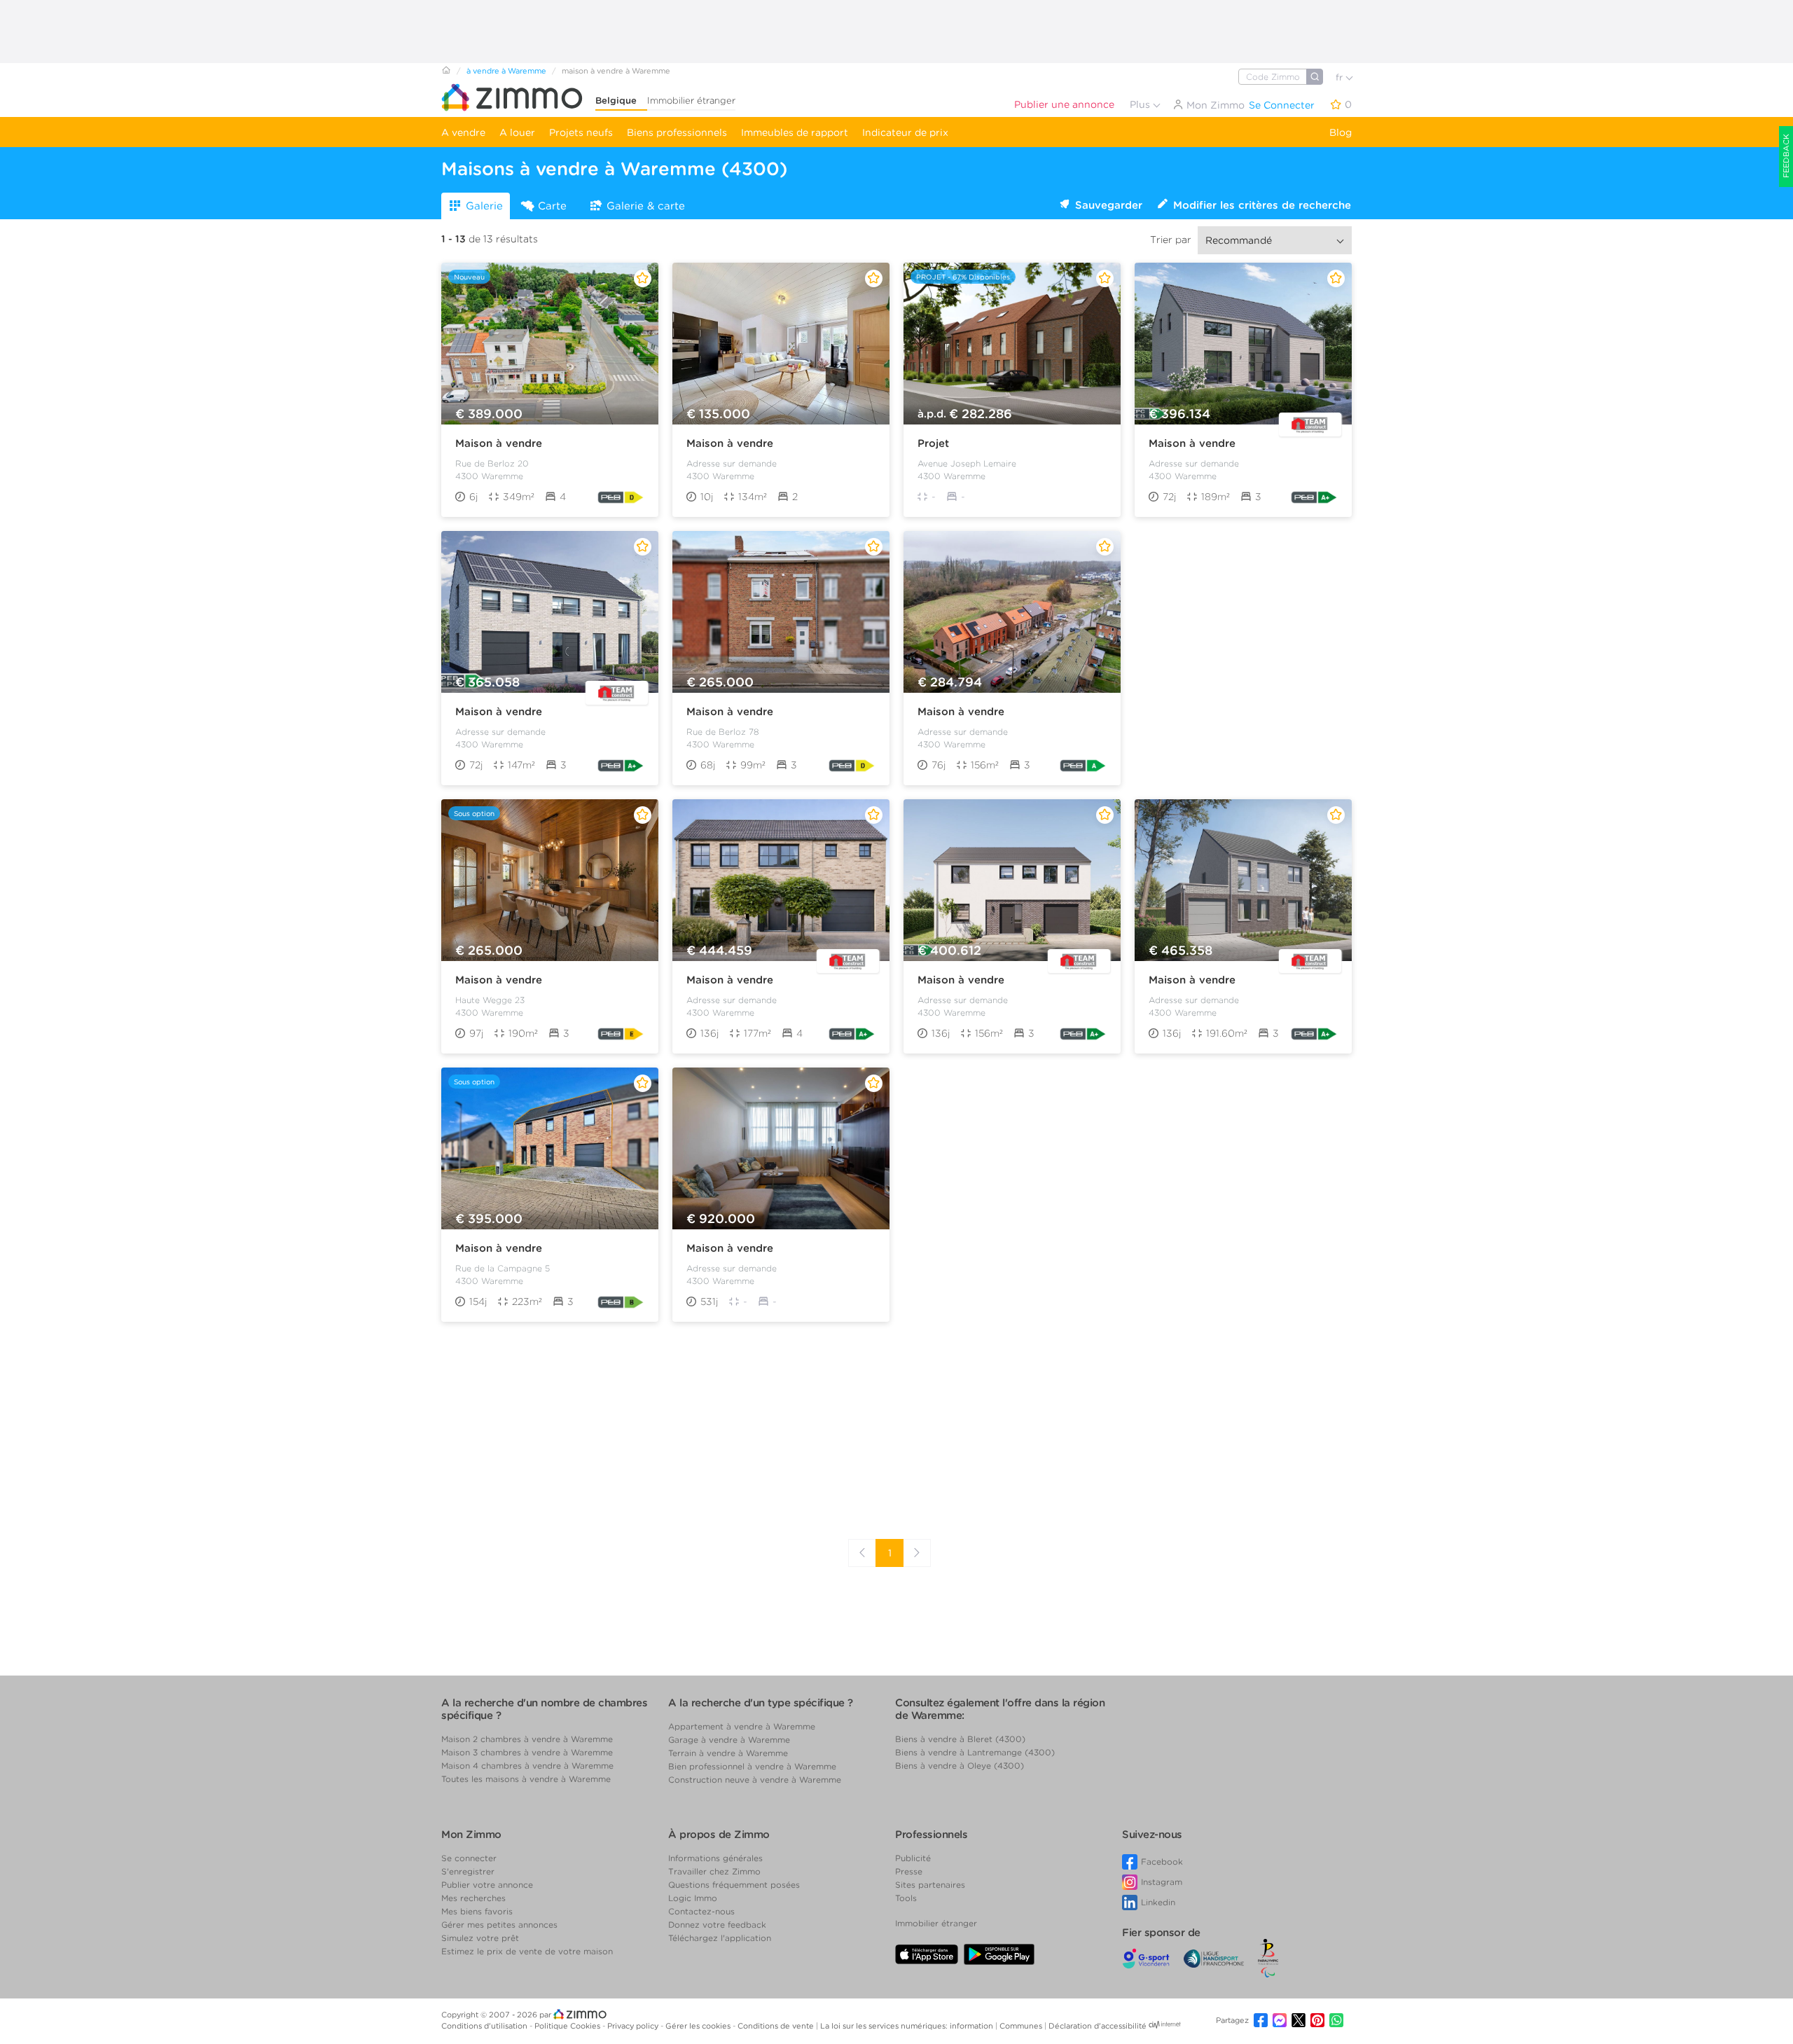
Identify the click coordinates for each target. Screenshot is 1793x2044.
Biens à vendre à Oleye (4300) (960, 1766)
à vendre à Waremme (506, 71)
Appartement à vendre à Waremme (742, 1726)
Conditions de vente (777, 2026)
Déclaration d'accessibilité (1098, 2026)
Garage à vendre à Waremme (729, 1740)
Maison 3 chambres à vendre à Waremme (527, 1752)
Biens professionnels (677, 132)
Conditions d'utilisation (485, 2026)
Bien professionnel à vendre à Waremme (752, 1766)
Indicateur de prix (905, 132)
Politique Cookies (568, 2026)
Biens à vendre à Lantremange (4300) (975, 1752)
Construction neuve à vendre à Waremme (755, 1780)
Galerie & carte (646, 206)
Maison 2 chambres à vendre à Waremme (527, 1739)
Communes (1022, 2026)
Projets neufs (581, 132)
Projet (933, 443)
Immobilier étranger (691, 101)
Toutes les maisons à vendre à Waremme (526, 1779)
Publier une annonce (1064, 104)
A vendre (463, 132)
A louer (517, 132)
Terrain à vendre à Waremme (728, 1753)
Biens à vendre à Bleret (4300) (960, 1739)
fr (1341, 77)
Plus (1141, 104)
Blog (1341, 132)
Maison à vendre (499, 443)
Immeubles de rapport (795, 132)
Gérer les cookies (699, 2026)
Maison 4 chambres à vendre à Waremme (527, 1766)
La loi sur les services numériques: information (908, 2026)
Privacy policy (634, 2026)
